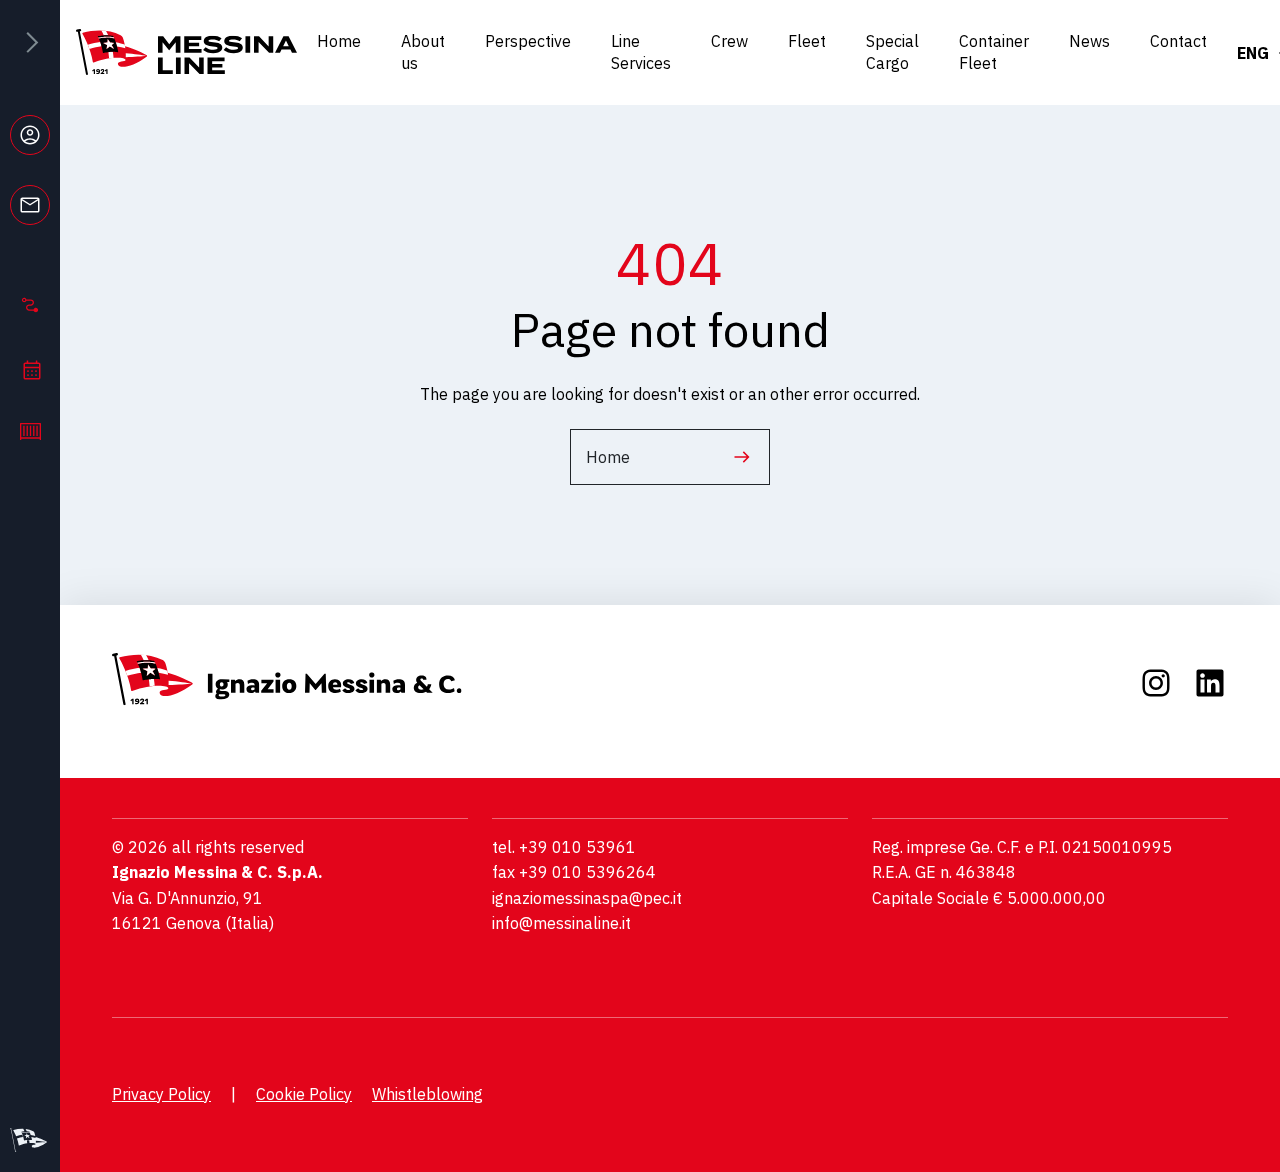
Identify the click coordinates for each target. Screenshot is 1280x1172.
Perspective (528, 41)
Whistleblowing (427, 1094)
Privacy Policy (161, 1094)
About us (423, 52)
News (1089, 41)
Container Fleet (994, 52)
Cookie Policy (304, 1094)
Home (339, 41)
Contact (1178, 41)
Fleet (807, 41)
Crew (729, 41)
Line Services (641, 52)
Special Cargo (892, 52)
